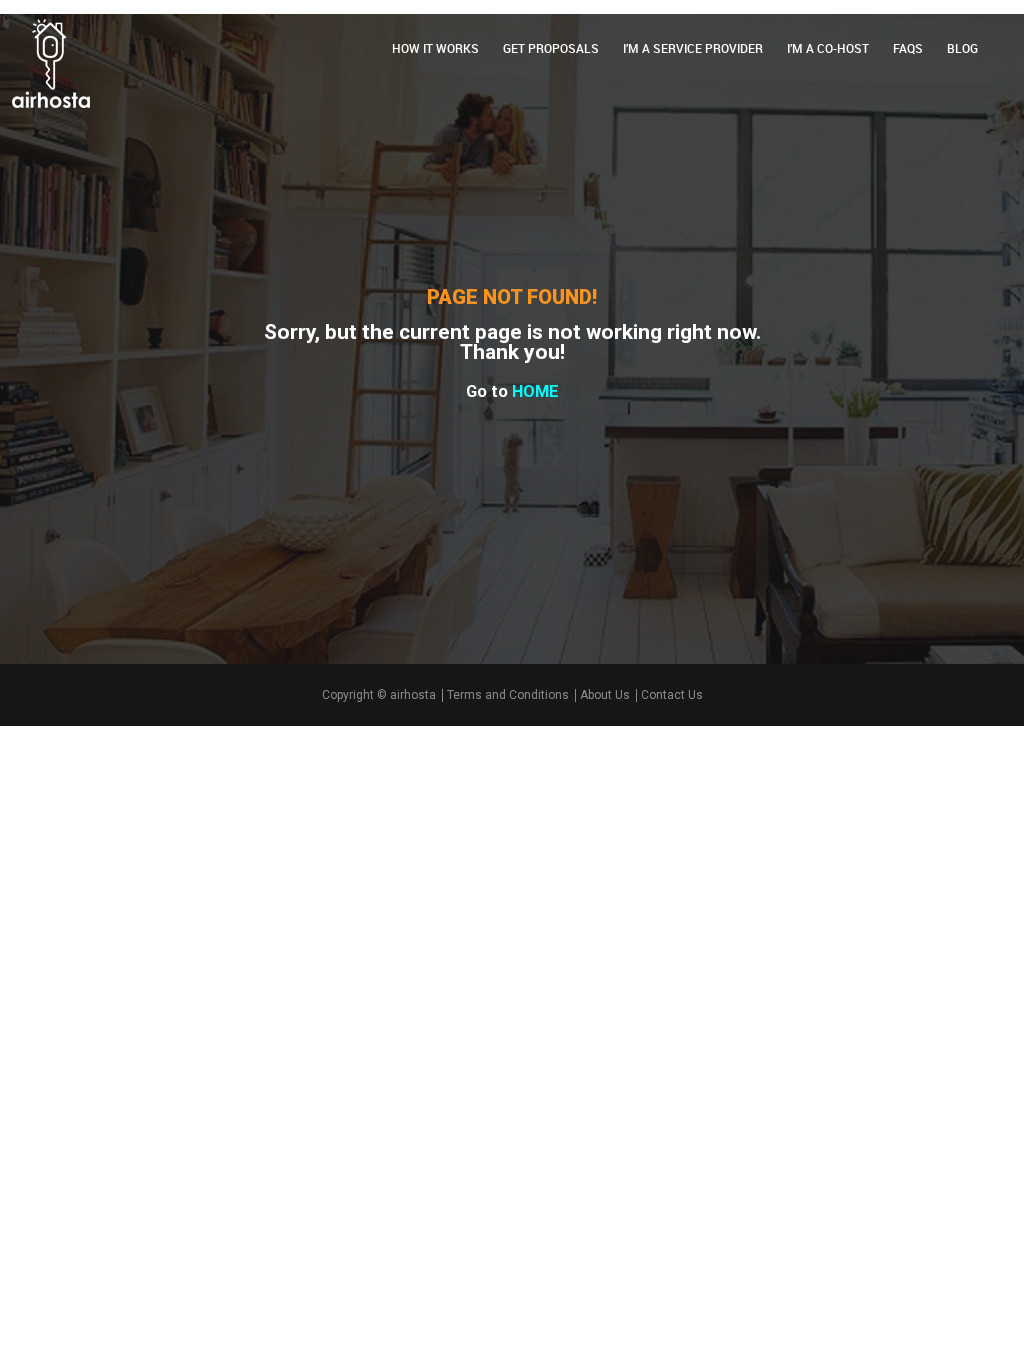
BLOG (962, 48)
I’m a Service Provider (693, 48)
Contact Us (672, 695)
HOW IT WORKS (435, 48)
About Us (605, 695)
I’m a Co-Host (828, 48)
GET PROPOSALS (551, 48)
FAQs (908, 48)
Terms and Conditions (508, 695)
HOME (535, 391)
